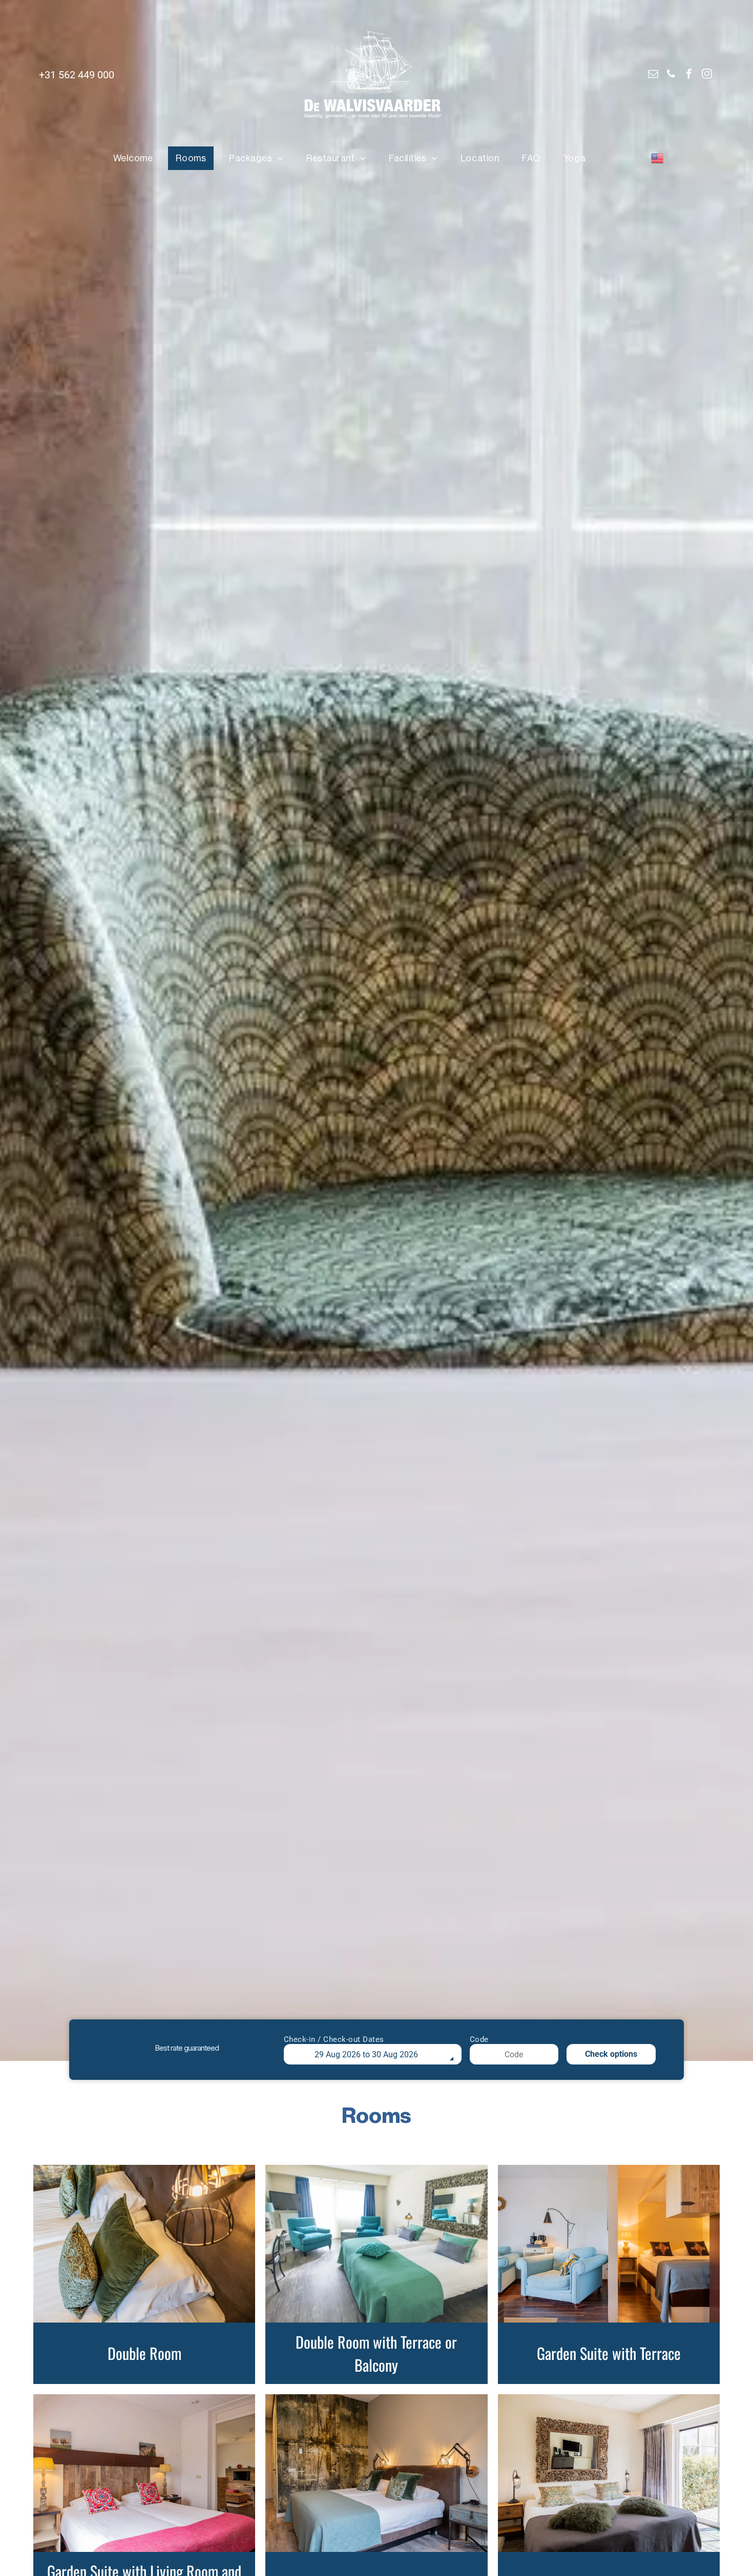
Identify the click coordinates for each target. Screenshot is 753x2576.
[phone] (671, 75)
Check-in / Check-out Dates (334, 2039)
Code (479, 2039)
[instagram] (707, 75)
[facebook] (689, 75)
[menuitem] (137, 158)
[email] (653, 75)
